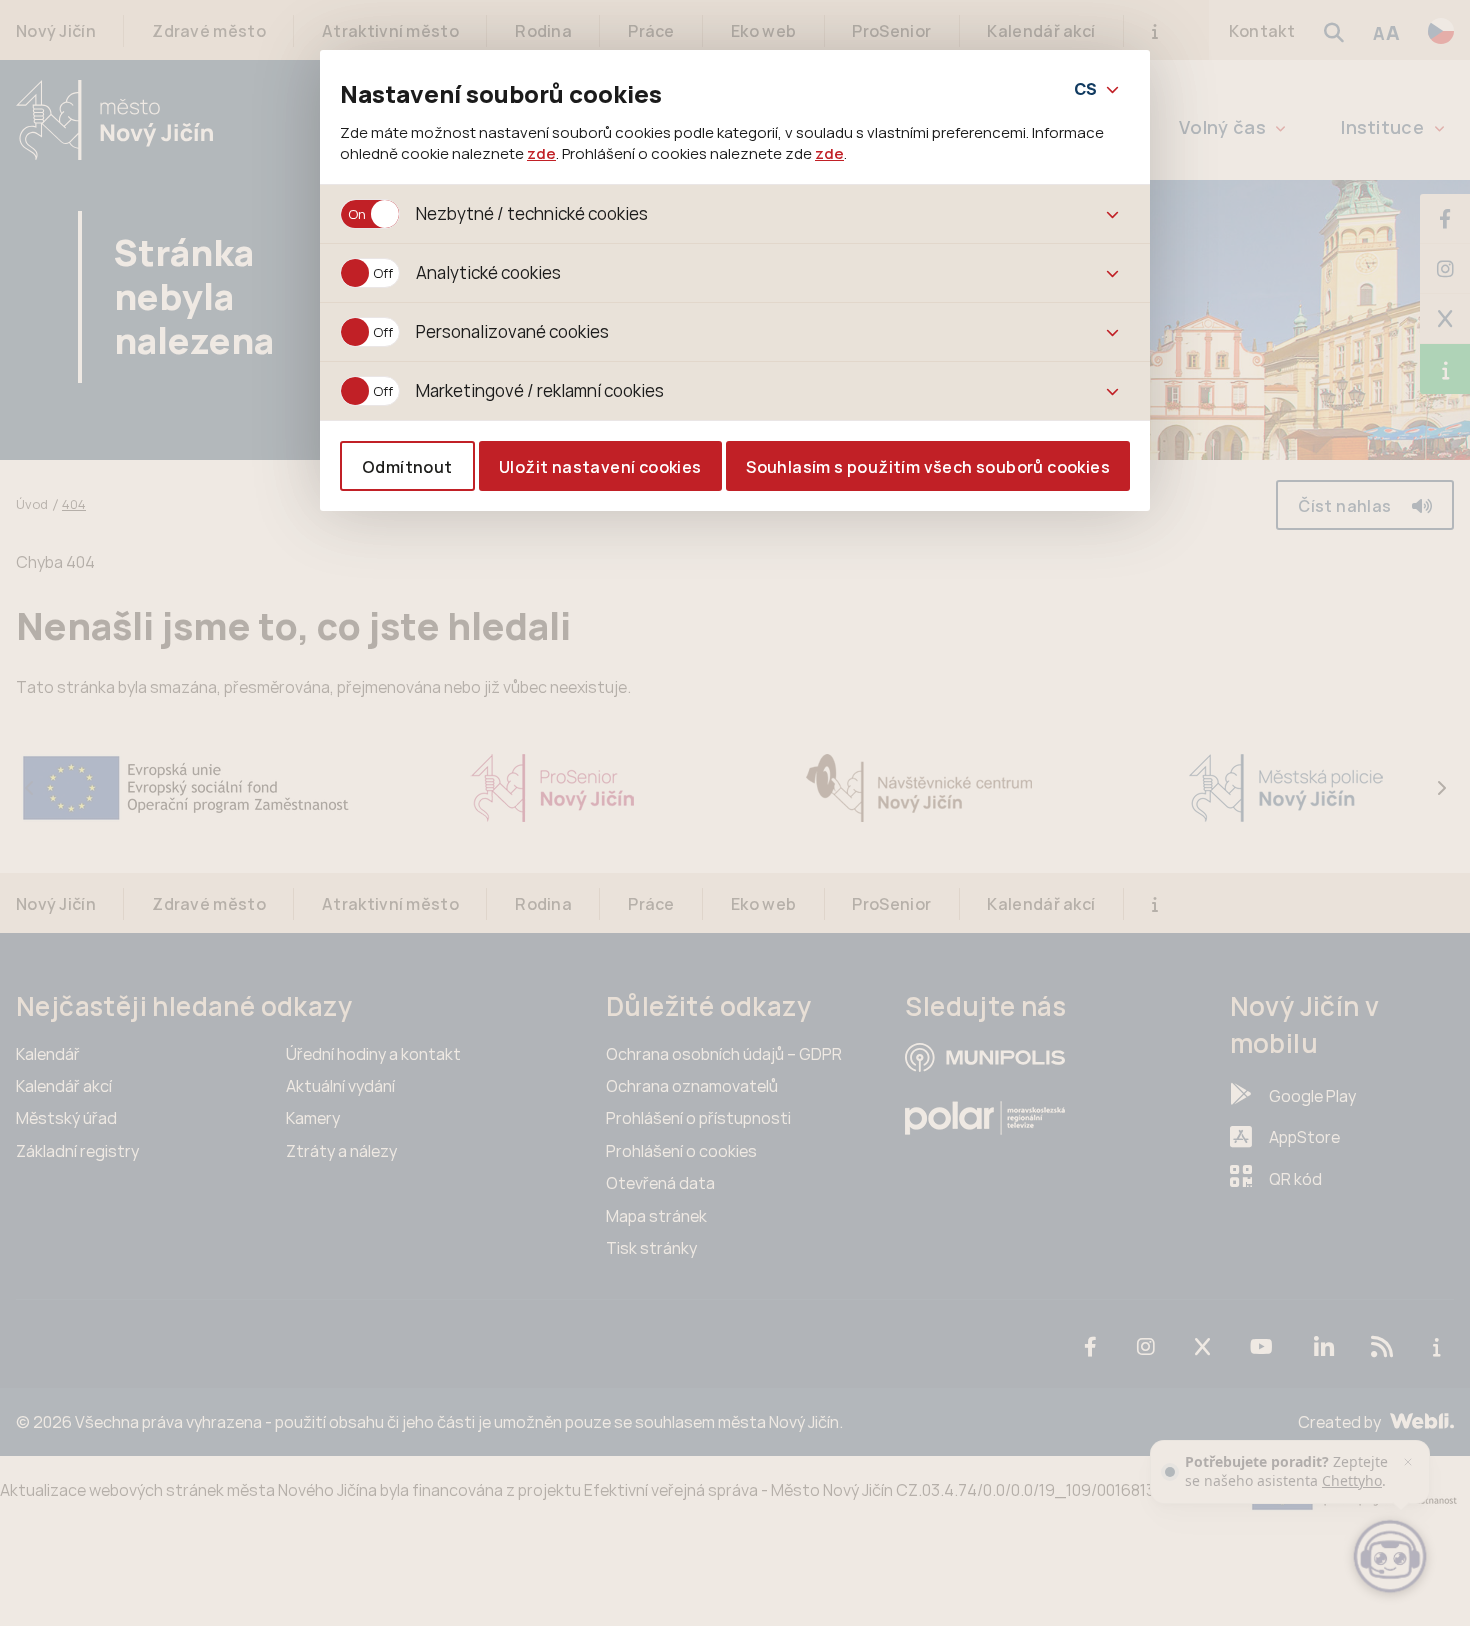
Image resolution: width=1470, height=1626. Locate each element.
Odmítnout (407, 467)
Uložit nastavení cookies (600, 467)
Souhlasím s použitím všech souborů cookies (928, 467)
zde (541, 153)
